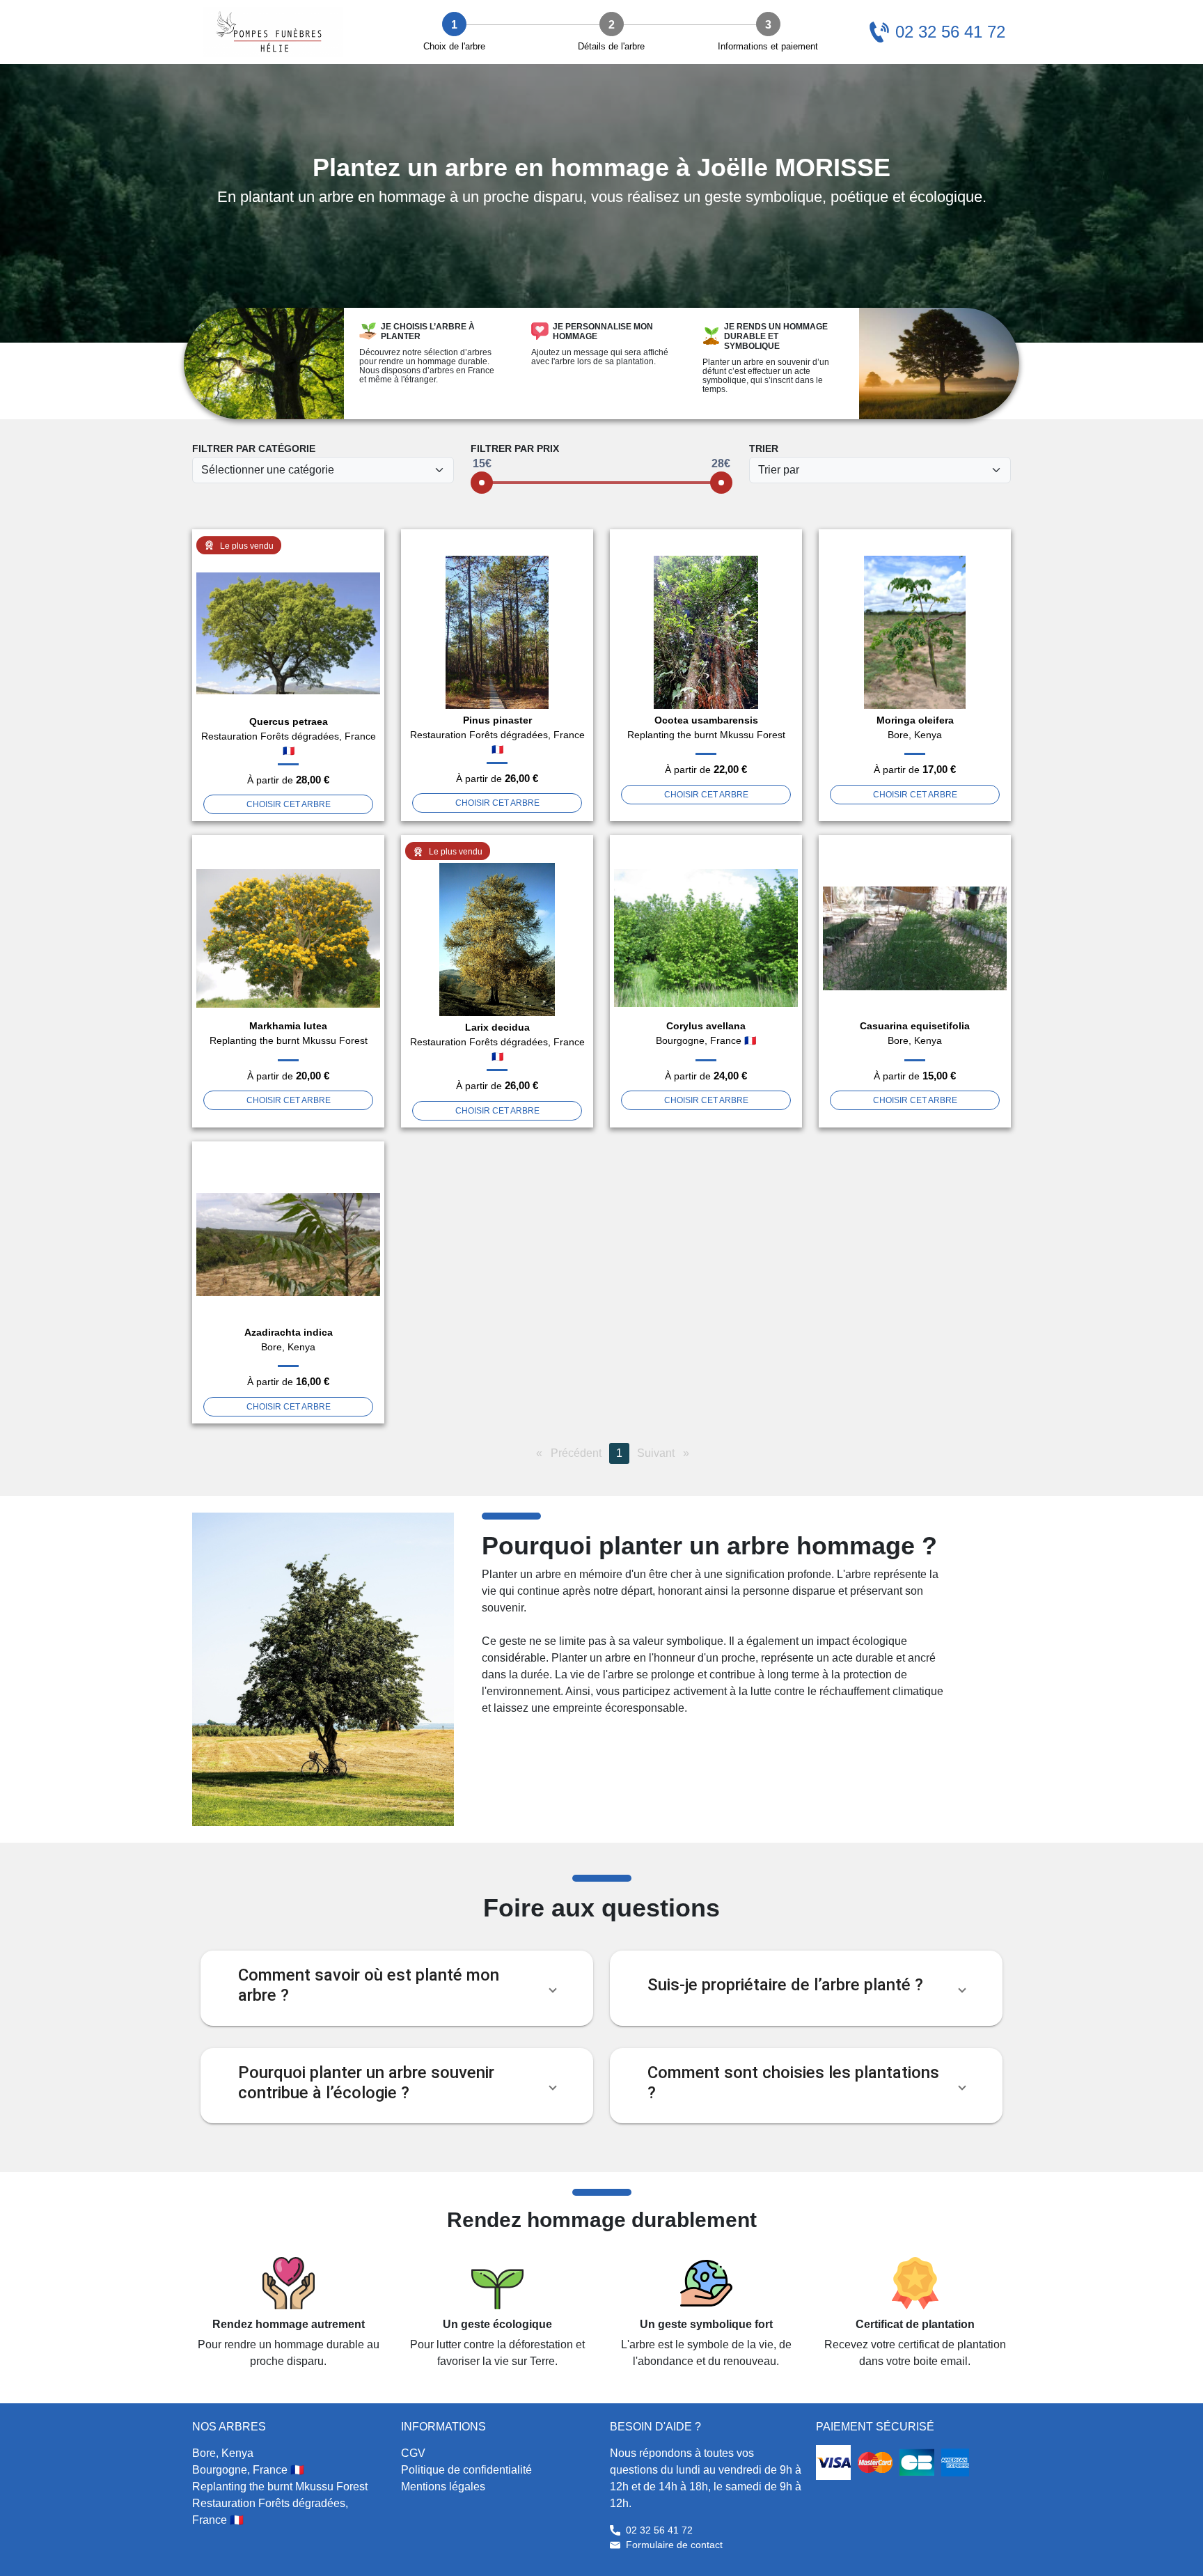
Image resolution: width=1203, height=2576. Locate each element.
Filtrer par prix (515, 448)
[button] (397, 1988)
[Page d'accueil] (273, 32)
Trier (764, 448)
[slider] (482, 483)
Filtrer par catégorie (254, 448)
